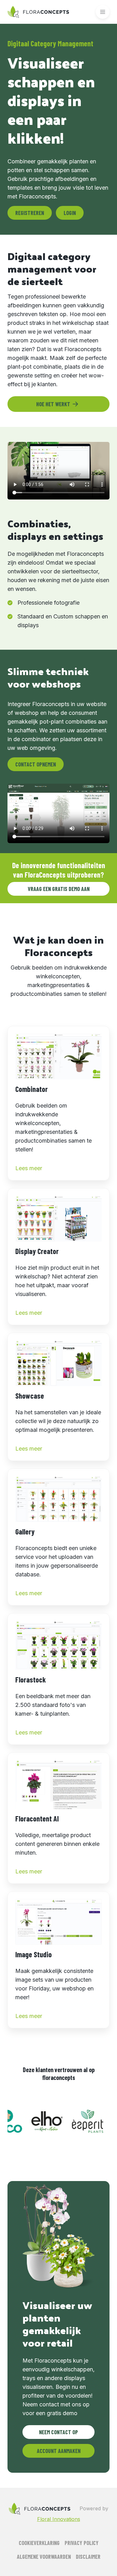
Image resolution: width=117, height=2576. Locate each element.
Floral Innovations (59, 2519)
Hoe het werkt (53, 404)
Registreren (30, 213)
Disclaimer (88, 2557)
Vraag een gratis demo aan (59, 889)
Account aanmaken (59, 2451)
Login (70, 213)
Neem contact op (58, 2432)
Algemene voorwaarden (44, 2557)
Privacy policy (82, 2543)
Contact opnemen (36, 764)
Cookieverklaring (39, 2543)
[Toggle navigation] (103, 12)
